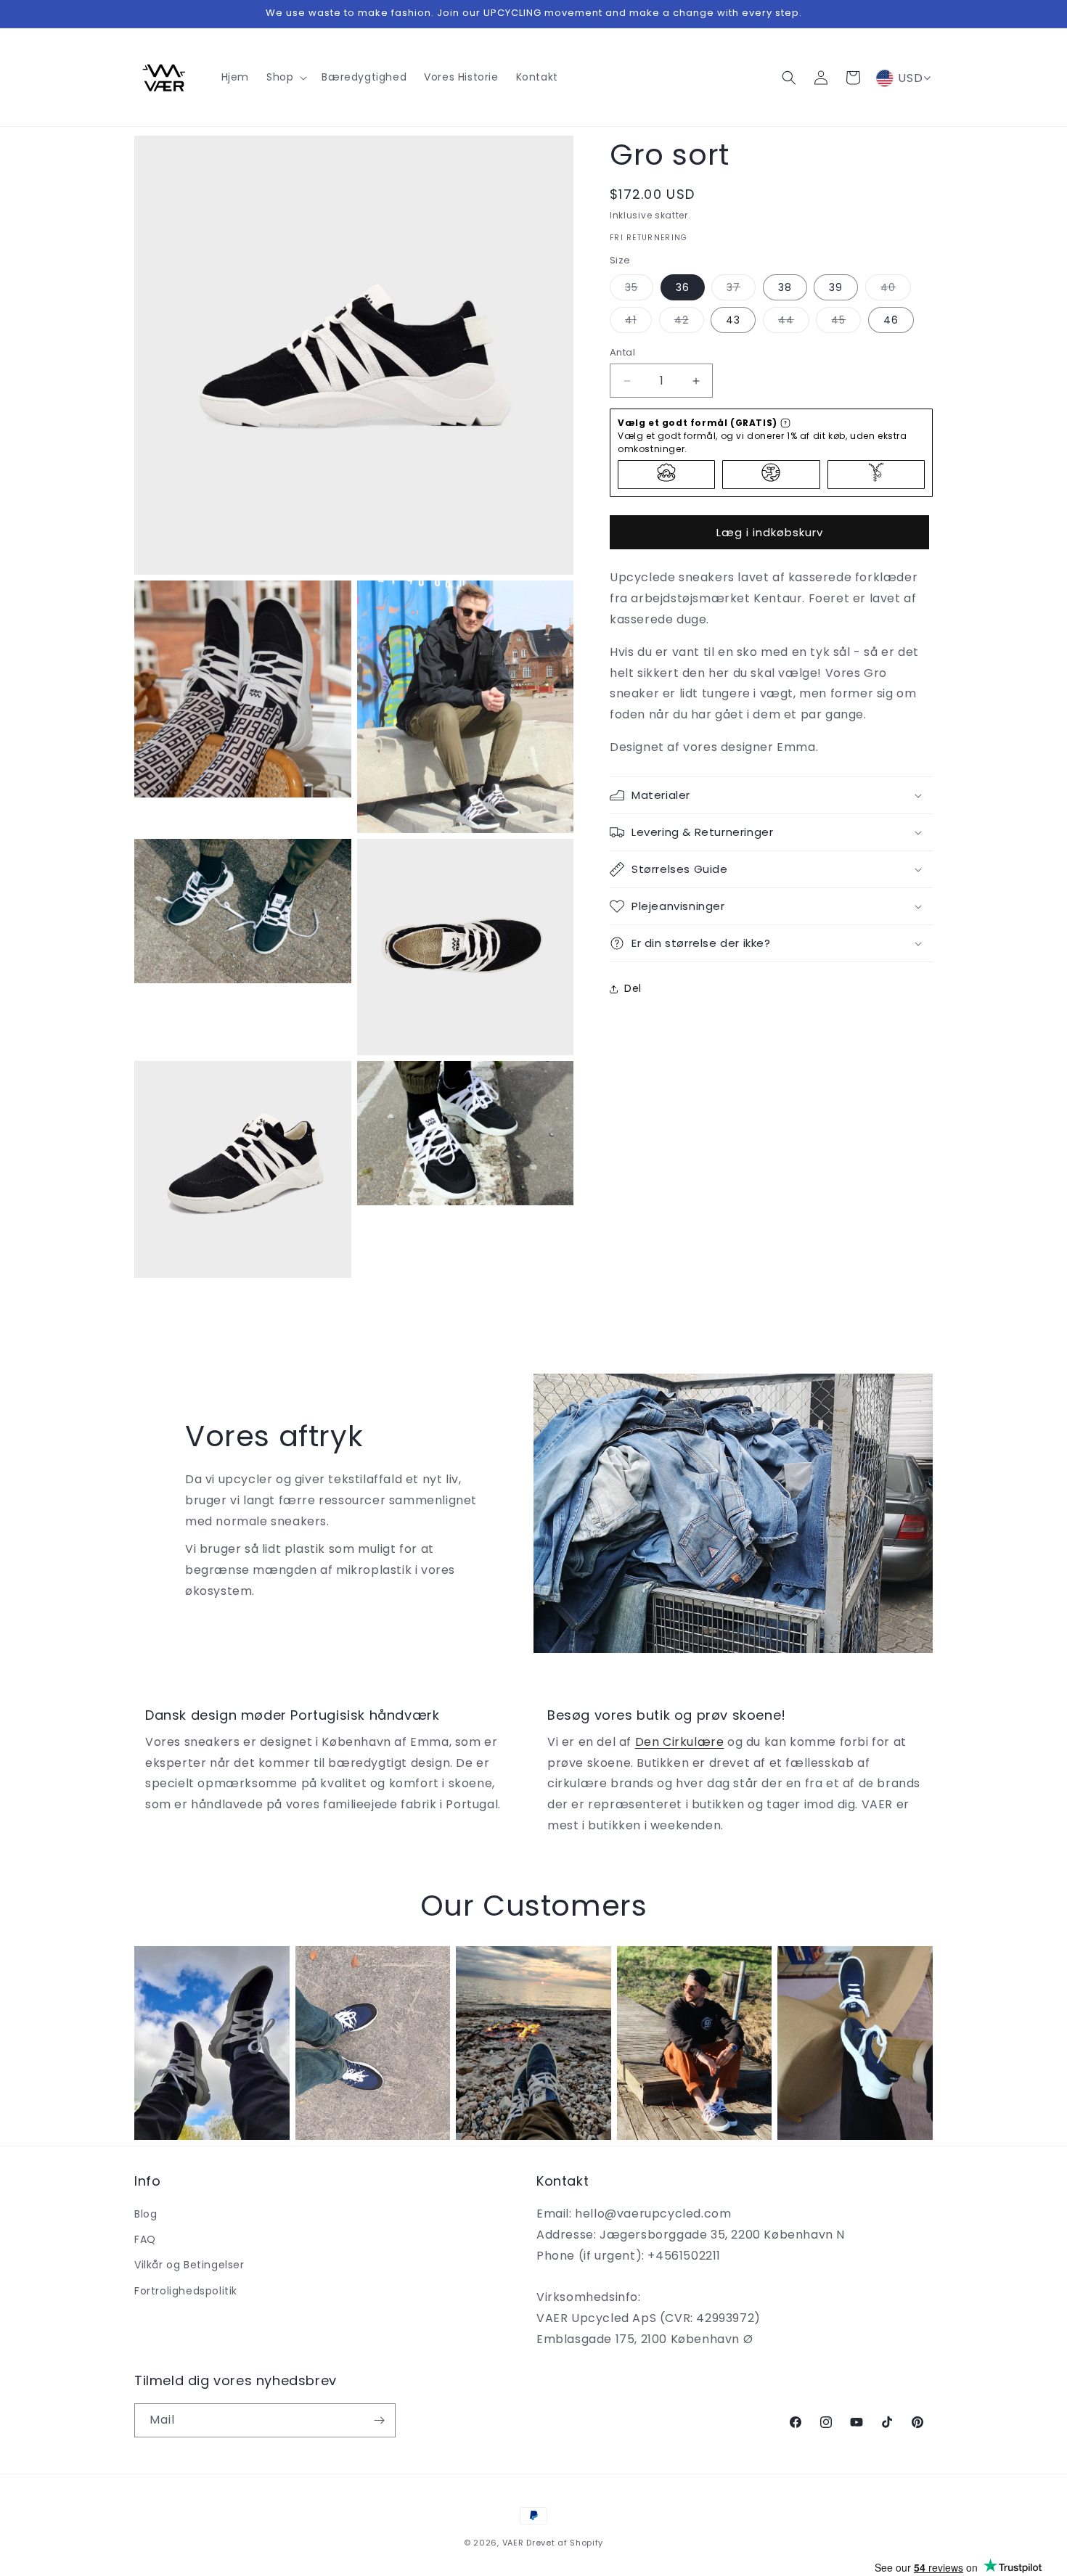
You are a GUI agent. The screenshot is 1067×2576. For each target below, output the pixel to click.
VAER (513, 2543)
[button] (285, 77)
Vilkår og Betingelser (189, 2265)
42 (689, 323)
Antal (622, 352)
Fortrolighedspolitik (186, 2291)
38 (785, 287)
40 (896, 290)
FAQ (145, 2239)
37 (741, 290)
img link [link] (158, 1956)
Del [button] (633, 988)
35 (639, 290)
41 (638, 323)
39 (836, 287)
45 (846, 323)
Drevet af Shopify (565, 2543)
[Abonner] (379, 2420)
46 (891, 320)
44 (794, 323)
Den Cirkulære (680, 1742)
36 (683, 287)
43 (733, 320)
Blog (146, 2214)
